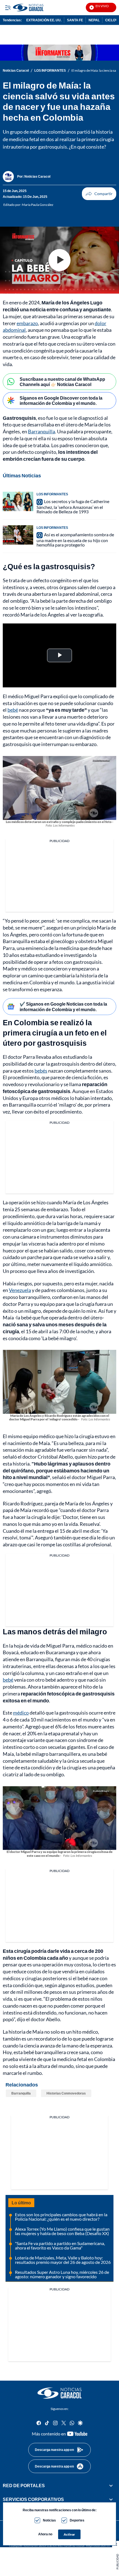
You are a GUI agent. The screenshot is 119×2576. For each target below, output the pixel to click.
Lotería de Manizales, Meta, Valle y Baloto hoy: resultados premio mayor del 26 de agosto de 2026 (63, 2260)
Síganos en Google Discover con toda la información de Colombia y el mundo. (61, 400)
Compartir (99, 194)
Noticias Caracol (16, 71)
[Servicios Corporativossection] (111, 2500)
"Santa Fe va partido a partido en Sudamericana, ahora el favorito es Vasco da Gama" (60, 2245)
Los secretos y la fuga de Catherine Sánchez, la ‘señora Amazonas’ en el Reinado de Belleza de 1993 (73, 506)
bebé (13, 710)
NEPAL (94, 20)
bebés (41, 1071)
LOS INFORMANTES (50, 71)
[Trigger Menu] (8, 7)
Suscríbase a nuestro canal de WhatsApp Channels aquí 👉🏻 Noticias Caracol (62, 382)
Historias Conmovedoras (66, 2093)
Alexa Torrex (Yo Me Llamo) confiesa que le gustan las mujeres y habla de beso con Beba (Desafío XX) (62, 2231)
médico (21, 1713)
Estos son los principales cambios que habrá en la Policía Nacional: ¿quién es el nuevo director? (61, 2217)
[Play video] (59, 260)
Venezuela (20, 1290)
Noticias (49, 2520)
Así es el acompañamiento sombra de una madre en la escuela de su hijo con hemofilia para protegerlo (75, 540)
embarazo (27, 323)
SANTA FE (75, 20)
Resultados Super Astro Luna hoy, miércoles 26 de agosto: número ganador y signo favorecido (62, 2274)
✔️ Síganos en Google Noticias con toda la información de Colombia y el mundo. (63, 1006)
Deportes (77, 2520)
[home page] (59, 2393)
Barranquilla (42, 431)
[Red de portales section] (111, 2486)
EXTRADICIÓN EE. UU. (44, 20)
